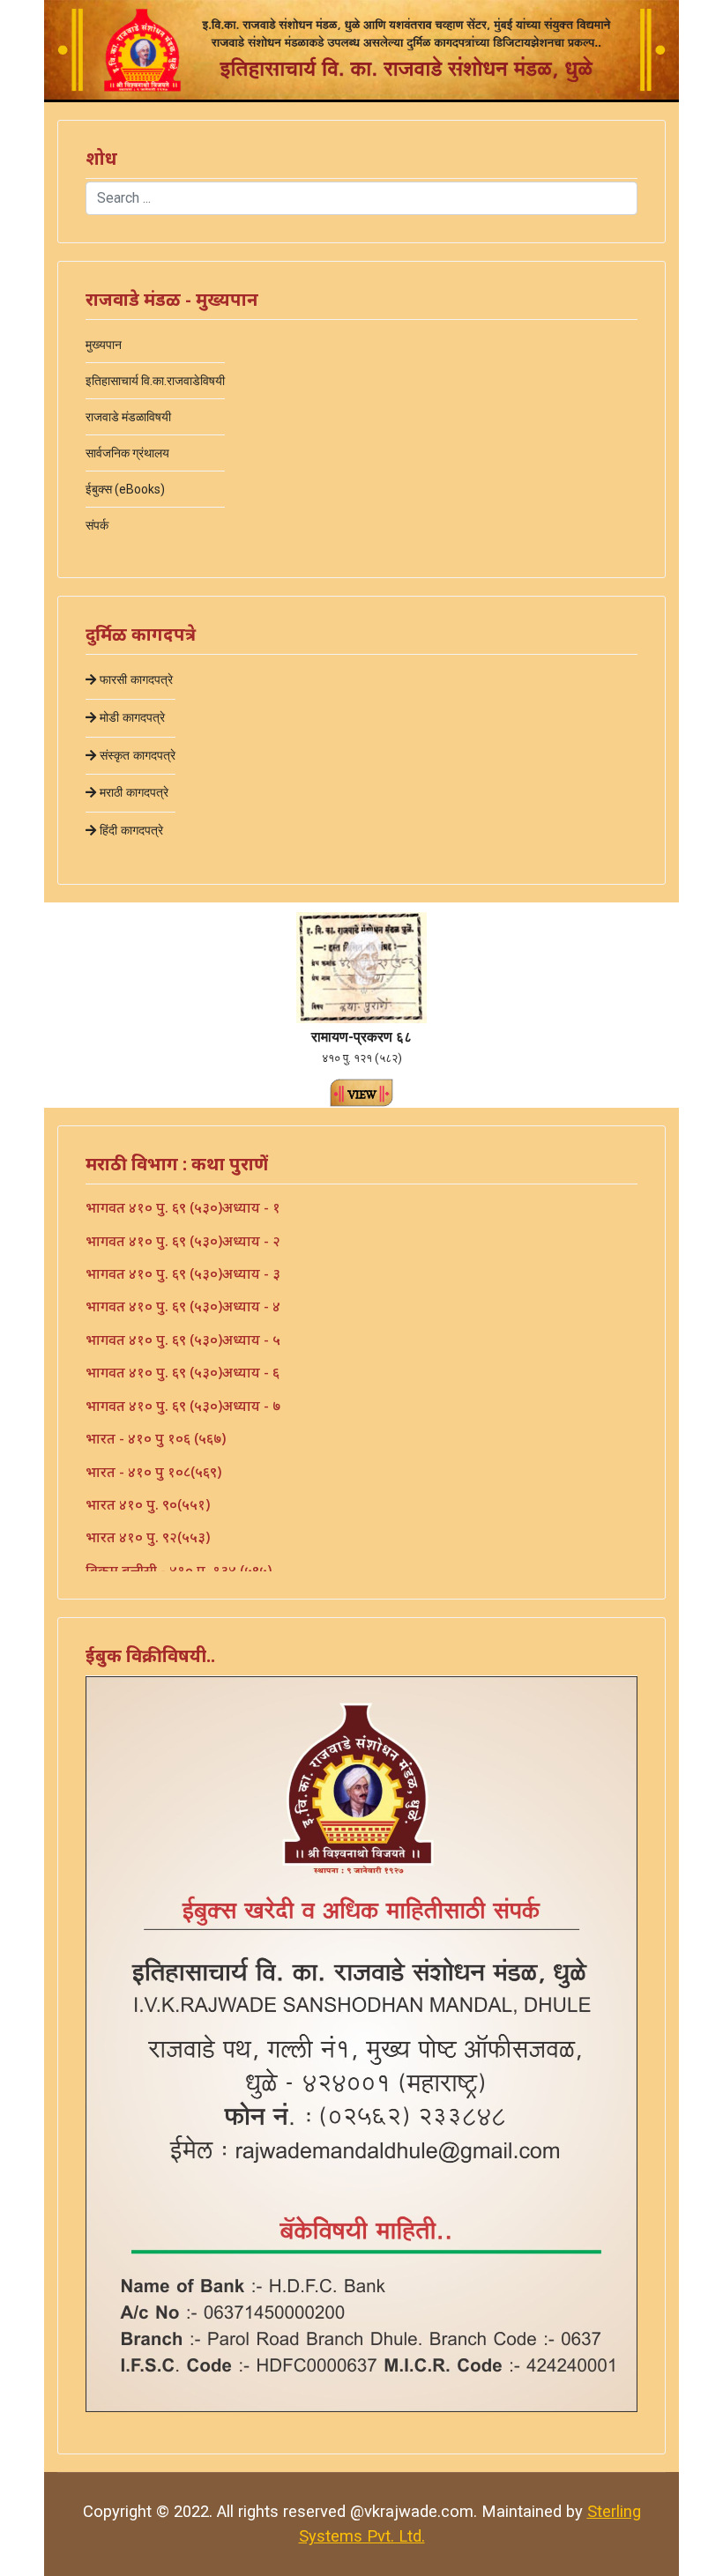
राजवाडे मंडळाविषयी (128, 417)
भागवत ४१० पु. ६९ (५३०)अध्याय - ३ (183, 1273)
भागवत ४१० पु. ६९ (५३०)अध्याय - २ (183, 1241)
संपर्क (97, 525)
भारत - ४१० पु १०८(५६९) (153, 1472)
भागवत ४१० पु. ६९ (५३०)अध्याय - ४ (183, 1306)
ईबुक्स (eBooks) (125, 489)
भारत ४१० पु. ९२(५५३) (148, 1537)
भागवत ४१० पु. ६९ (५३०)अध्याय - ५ (183, 1340)
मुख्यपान (104, 345)
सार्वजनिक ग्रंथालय (127, 453)
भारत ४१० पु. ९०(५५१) (148, 1504)
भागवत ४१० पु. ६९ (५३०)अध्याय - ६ (183, 1372)
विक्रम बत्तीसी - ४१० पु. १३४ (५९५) (179, 1570)
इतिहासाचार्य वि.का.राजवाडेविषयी (155, 381)
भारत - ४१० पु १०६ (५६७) (156, 1438)
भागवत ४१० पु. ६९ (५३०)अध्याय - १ (183, 1207)
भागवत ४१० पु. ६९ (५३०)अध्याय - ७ (183, 1406)
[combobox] (361, 198)
